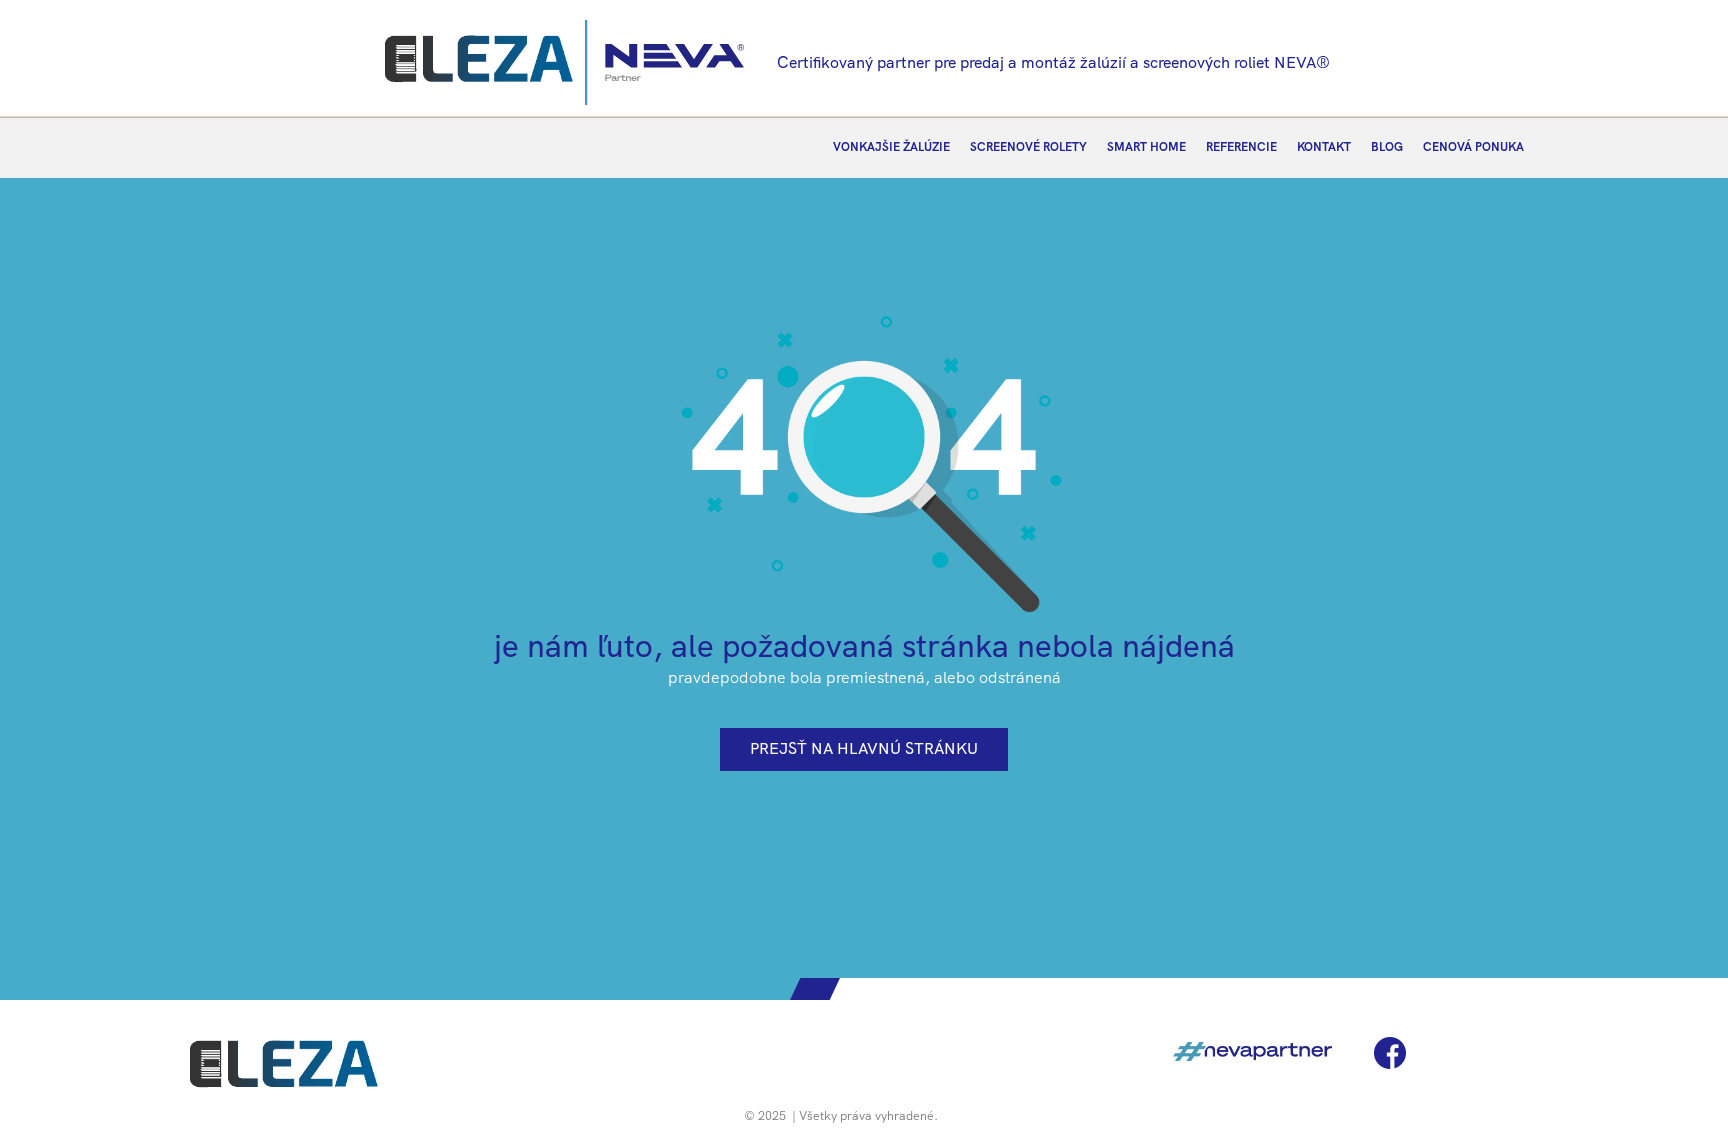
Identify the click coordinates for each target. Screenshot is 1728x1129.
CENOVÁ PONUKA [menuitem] (1473, 147)
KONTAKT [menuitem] (1324, 147)
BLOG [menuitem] (1387, 147)
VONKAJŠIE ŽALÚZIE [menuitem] (891, 147)
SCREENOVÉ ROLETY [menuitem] (1028, 147)
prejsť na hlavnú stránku (864, 748)
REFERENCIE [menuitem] (1241, 147)
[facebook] (1390, 1053)
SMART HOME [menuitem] (1146, 147)
